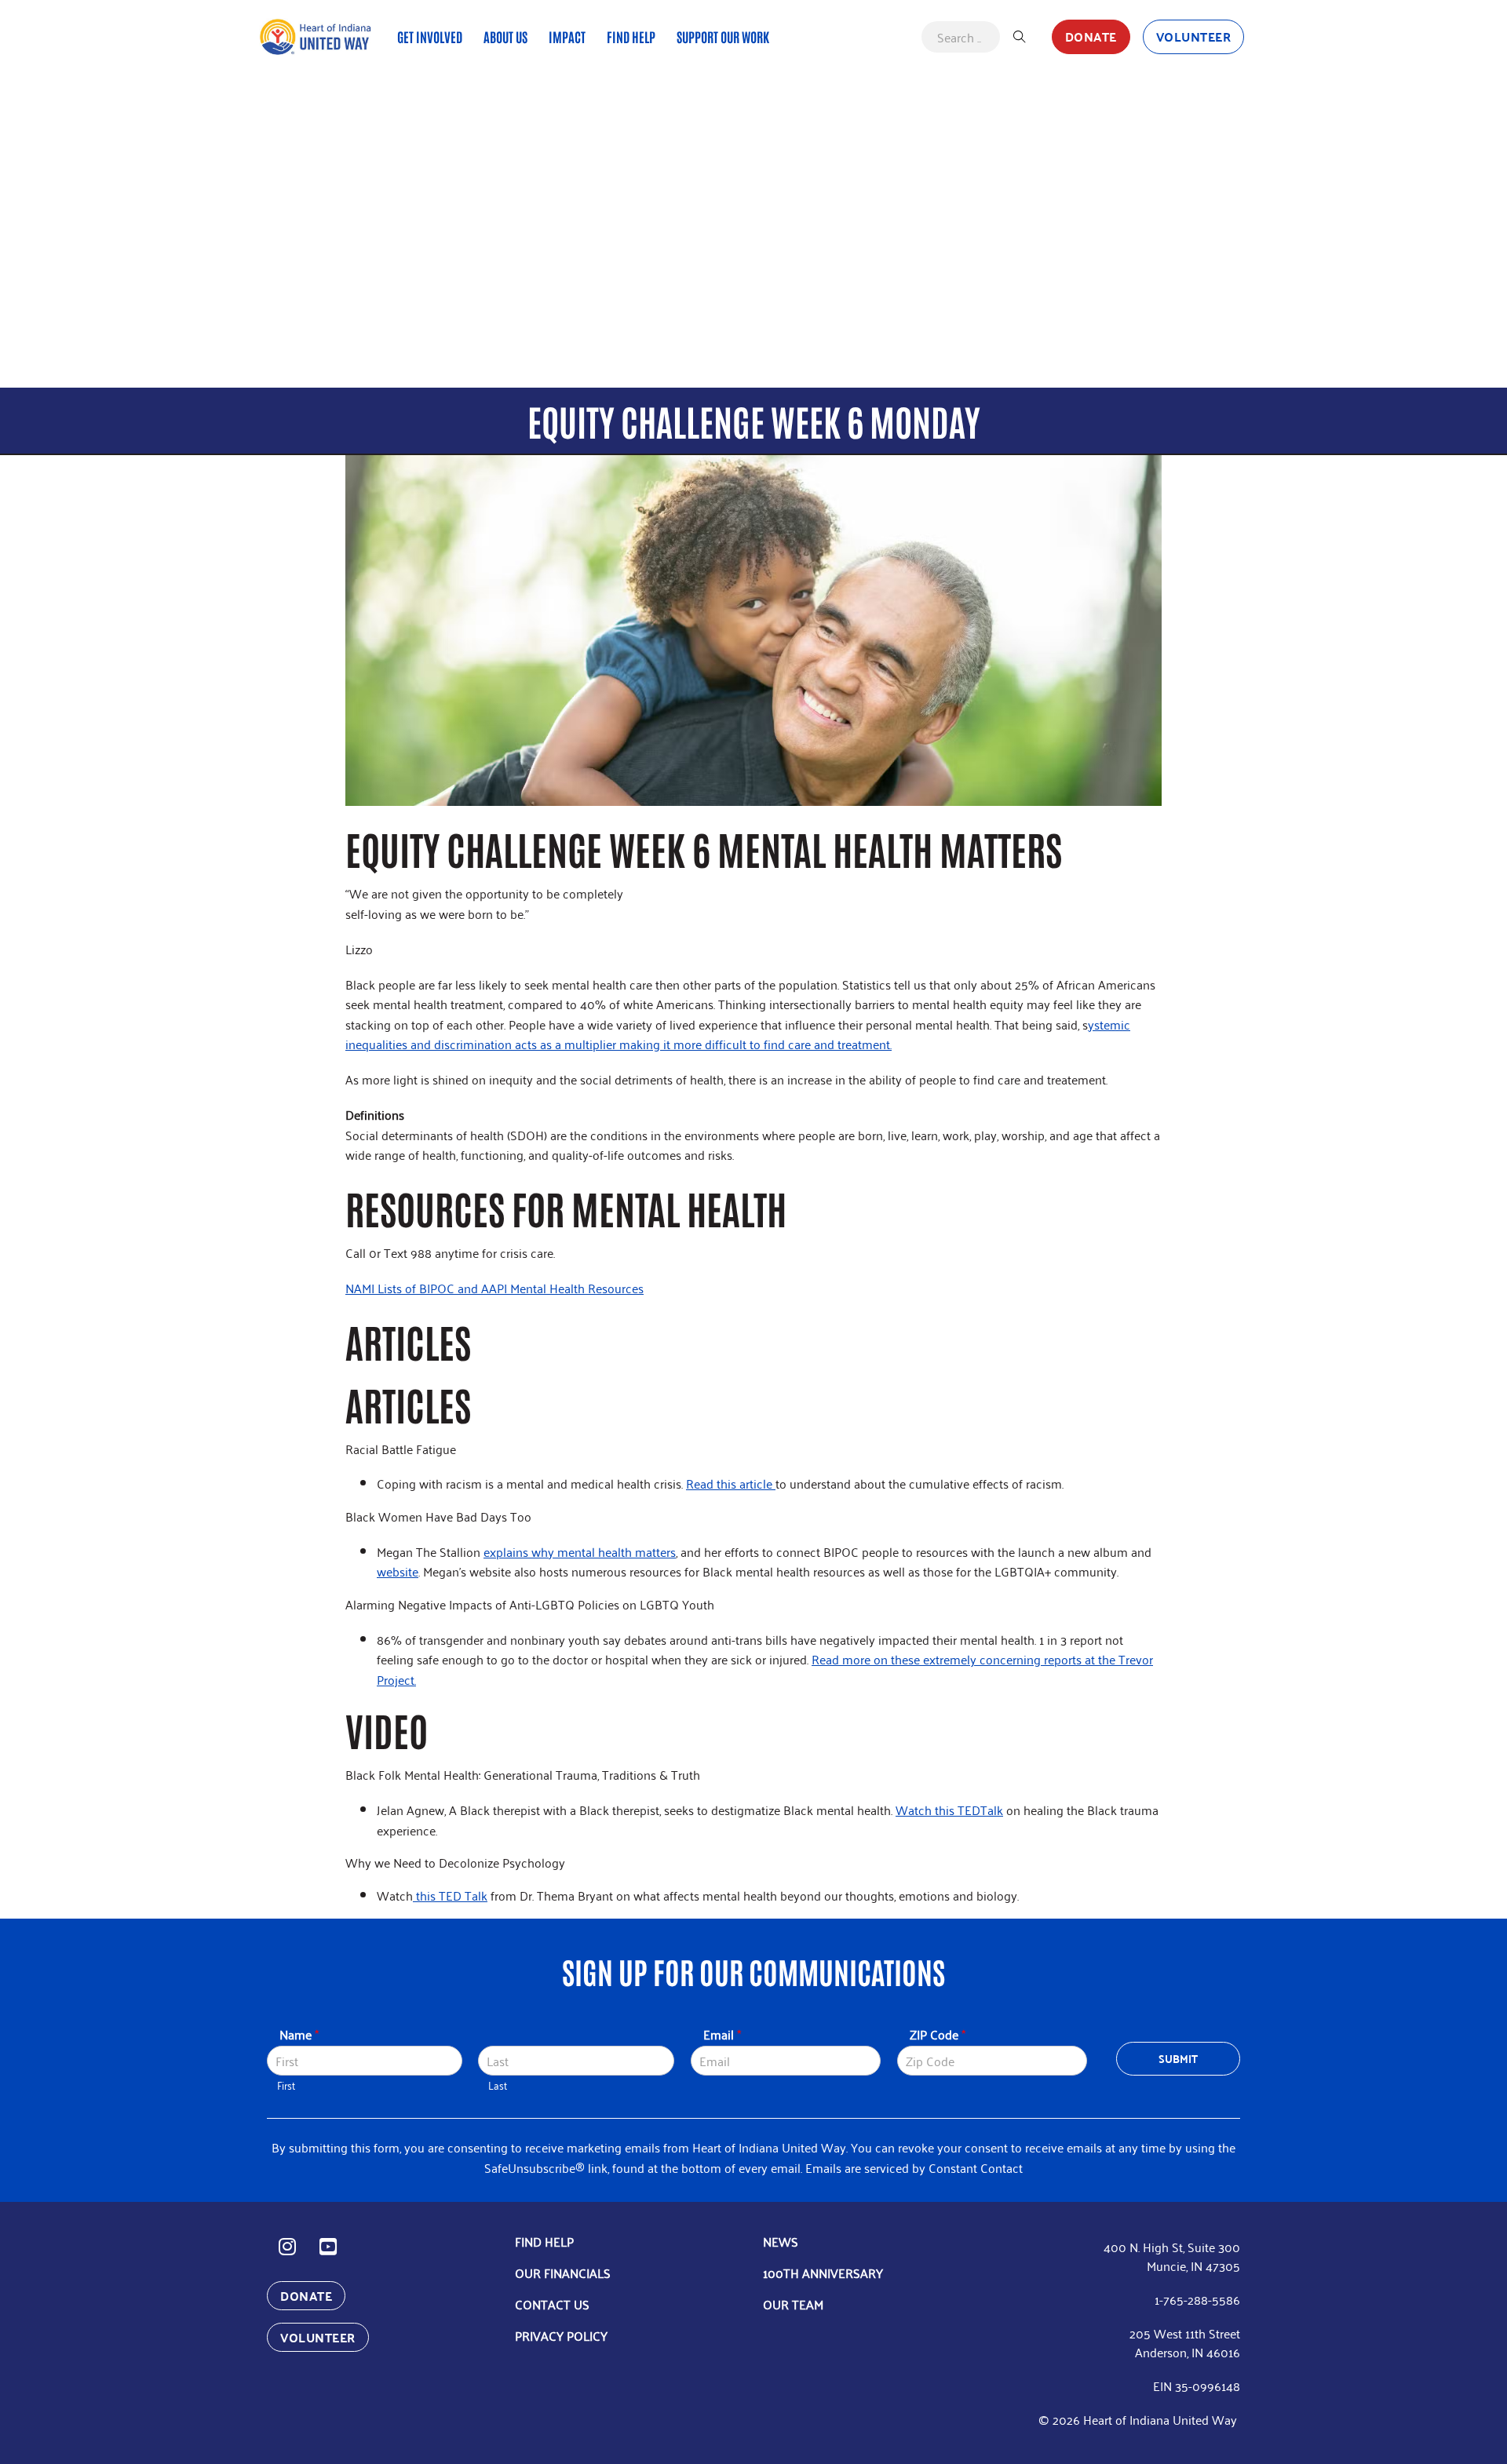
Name (299, 2034)
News (781, 2241)
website (398, 1571)
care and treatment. (840, 1044)
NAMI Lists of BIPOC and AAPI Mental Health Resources (494, 1288)
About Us (505, 36)
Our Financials (563, 2273)
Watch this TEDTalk (949, 1810)
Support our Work (723, 36)
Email (722, 2034)
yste (1099, 1024)
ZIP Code (938, 2034)
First (286, 2085)
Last (498, 2085)
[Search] (1020, 37)
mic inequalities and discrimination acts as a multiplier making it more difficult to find (738, 1034)
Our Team (793, 2304)
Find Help (631, 36)
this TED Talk (450, 1895)
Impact (567, 36)
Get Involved (430, 36)
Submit (1179, 2058)
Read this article (731, 1483)
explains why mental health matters (580, 1551)
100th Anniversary (823, 2273)
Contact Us (552, 2304)
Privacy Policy (561, 2335)
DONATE (1091, 36)
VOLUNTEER (1194, 36)
